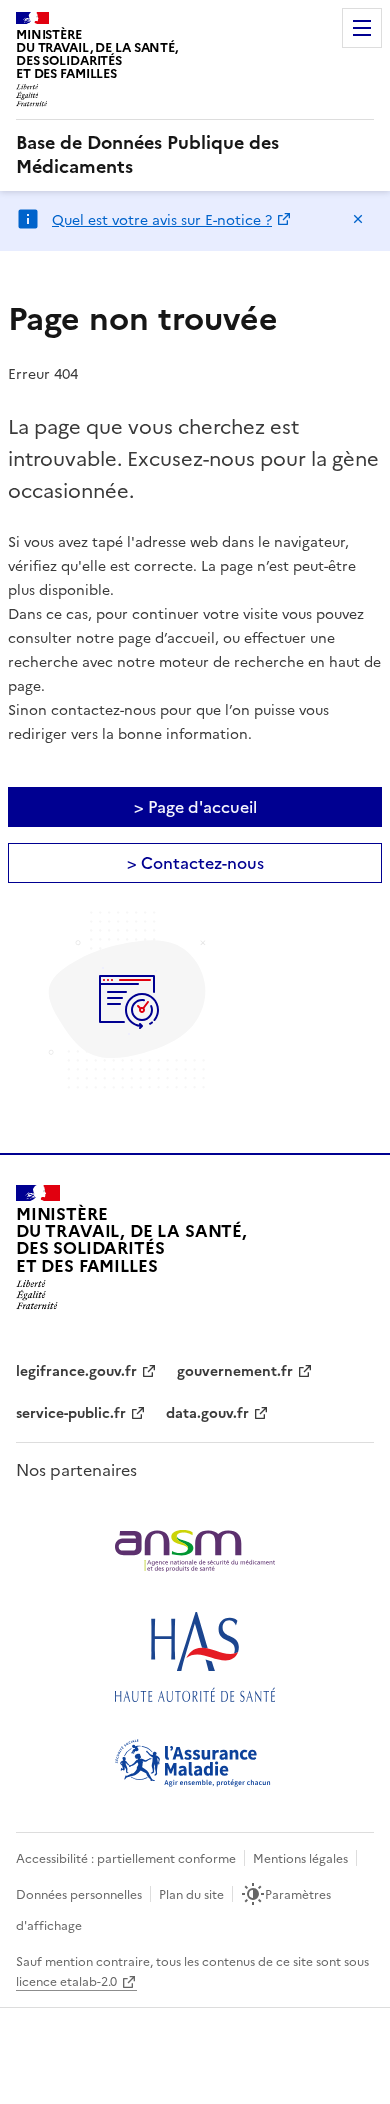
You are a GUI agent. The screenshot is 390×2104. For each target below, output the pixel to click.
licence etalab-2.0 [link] (66, 1982)
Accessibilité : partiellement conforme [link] (126, 1859)
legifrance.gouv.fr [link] (76, 1371)
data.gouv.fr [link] (207, 1413)
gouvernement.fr (235, 1371)
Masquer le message (358, 219)
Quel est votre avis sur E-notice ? (162, 220)
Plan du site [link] (191, 1895)
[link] (195, 155)
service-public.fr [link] (71, 1413)
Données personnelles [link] (79, 1895)
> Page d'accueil (195, 807)
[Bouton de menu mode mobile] (362, 28)
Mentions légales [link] (300, 1859)
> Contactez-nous (195, 863)
